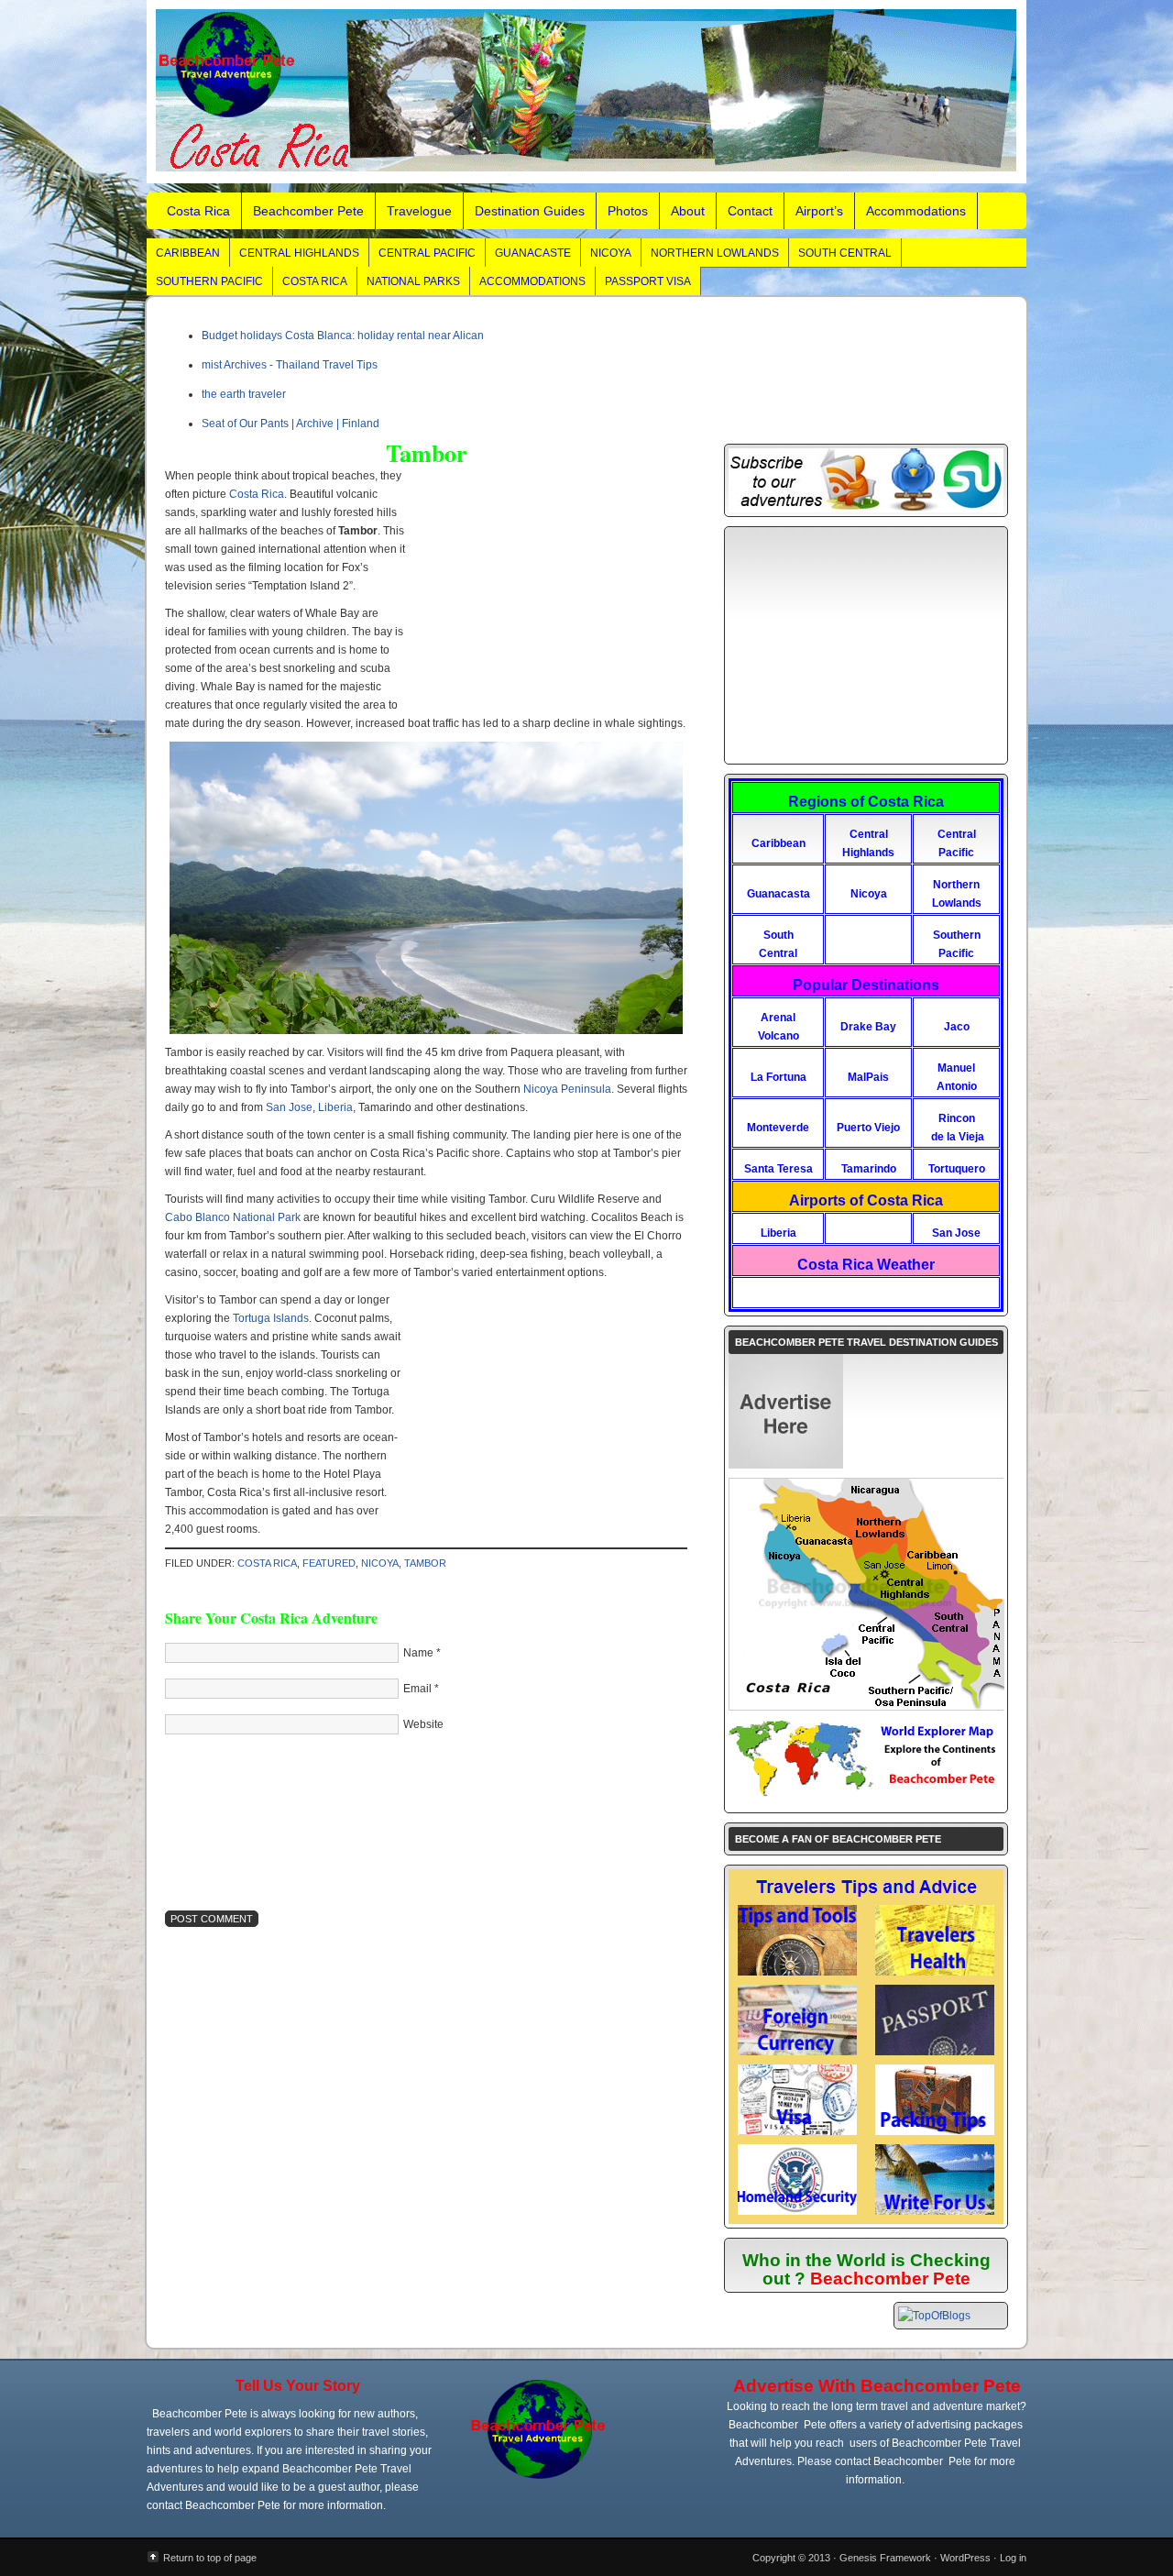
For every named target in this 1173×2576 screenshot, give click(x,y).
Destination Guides (530, 211)
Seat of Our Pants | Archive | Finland (291, 424)
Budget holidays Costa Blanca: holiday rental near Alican (343, 336)
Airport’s (819, 211)
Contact (750, 211)
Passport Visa (648, 281)
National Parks (413, 281)
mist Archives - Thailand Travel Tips (290, 365)
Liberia (335, 1107)
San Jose (289, 1107)
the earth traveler (244, 394)
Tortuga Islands (271, 1318)
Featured (329, 1563)
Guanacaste (533, 253)
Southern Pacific (209, 281)
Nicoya (611, 253)
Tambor (425, 1563)
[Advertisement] (543, 600)
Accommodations (916, 211)
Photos (628, 211)
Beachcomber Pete (308, 211)
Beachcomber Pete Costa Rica (586, 92)
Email (417, 1689)
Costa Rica (198, 211)
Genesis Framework (885, 2558)
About (688, 211)
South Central (845, 253)
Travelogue (419, 211)
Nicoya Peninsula (567, 1089)
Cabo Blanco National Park (233, 1217)
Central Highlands (299, 253)
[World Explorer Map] (866, 1796)
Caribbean (188, 253)
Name (418, 1653)
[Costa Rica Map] (867, 1706)
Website (423, 1724)
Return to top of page (210, 2558)
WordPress (965, 2558)
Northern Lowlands (715, 253)
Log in (1013, 2558)
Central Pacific (427, 253)
